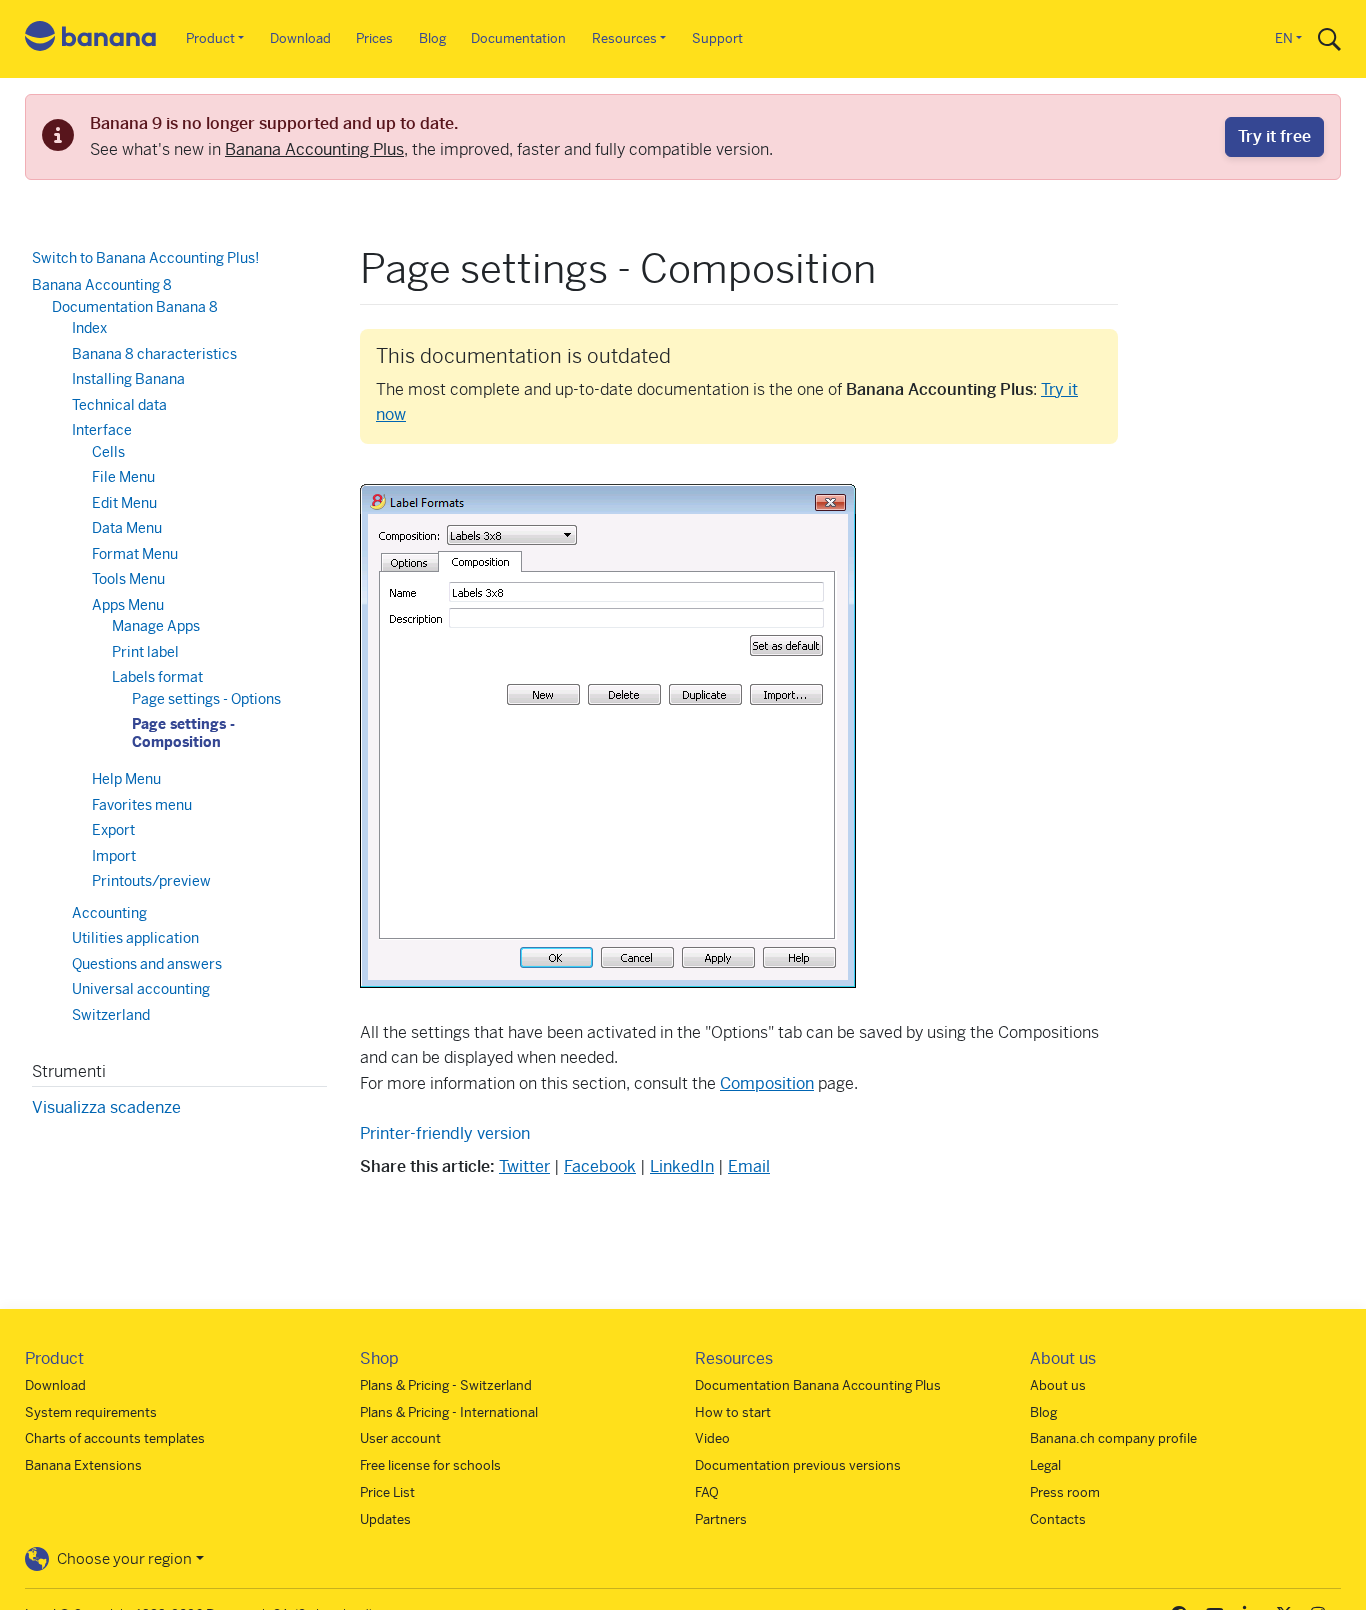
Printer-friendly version (445, 1133)
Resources (624, 38)
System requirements (91, 1412)
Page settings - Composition (183, 733)
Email (749, 1166)
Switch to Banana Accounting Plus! (145, 258)
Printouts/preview (151, 881)
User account (400, 1438)
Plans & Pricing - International (449, 1412)
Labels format (157, 677)
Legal (1045, 1465)
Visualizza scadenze (106, 1107)
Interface (102, 430)
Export (113, 830)
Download (300, 38)
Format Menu (135, 554)
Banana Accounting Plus (314, 149)
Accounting (109, 913)
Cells (108, 452)
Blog (432, 38)
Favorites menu (142, 805)
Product (210, 38)
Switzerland (111, 1015)
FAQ (707, 1492)
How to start (733, 1412)
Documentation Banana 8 (135, 307)
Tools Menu (128, 579)
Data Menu (127, 528)
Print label (145, 652)
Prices (374, 38)
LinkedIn (682, 1166)
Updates (385, 1519)
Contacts (1058, 1519)
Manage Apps (156, 626)
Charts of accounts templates (115, 1438)
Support (717, 38)
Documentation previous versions (798, 1465)
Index (89, 328)
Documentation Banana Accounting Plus (818, 1385)
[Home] (91, 39)
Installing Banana (128, 379)
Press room (1065, 1492)
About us (1058, 1385)
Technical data (119, 405)
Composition (767, 1083)
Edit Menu (124, 503)
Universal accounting (141, 989)
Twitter (524, 1166)
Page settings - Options (206, 699)
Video (712, 1438)
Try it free (1274, 136)
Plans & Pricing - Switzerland (446, 1385)
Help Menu (126, 779)
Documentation (518, 38)
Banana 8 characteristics (154, 354)
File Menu (123, 477)
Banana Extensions (83, 1465)
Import (114, 856)
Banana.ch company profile (1113, 1438)
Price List (387, 1492)
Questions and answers (147, 964)
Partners (721, 1519)
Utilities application (135, 938)
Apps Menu (128, 605)
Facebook (600, 1166)
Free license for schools (430, 1465)
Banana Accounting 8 (102, 285)
